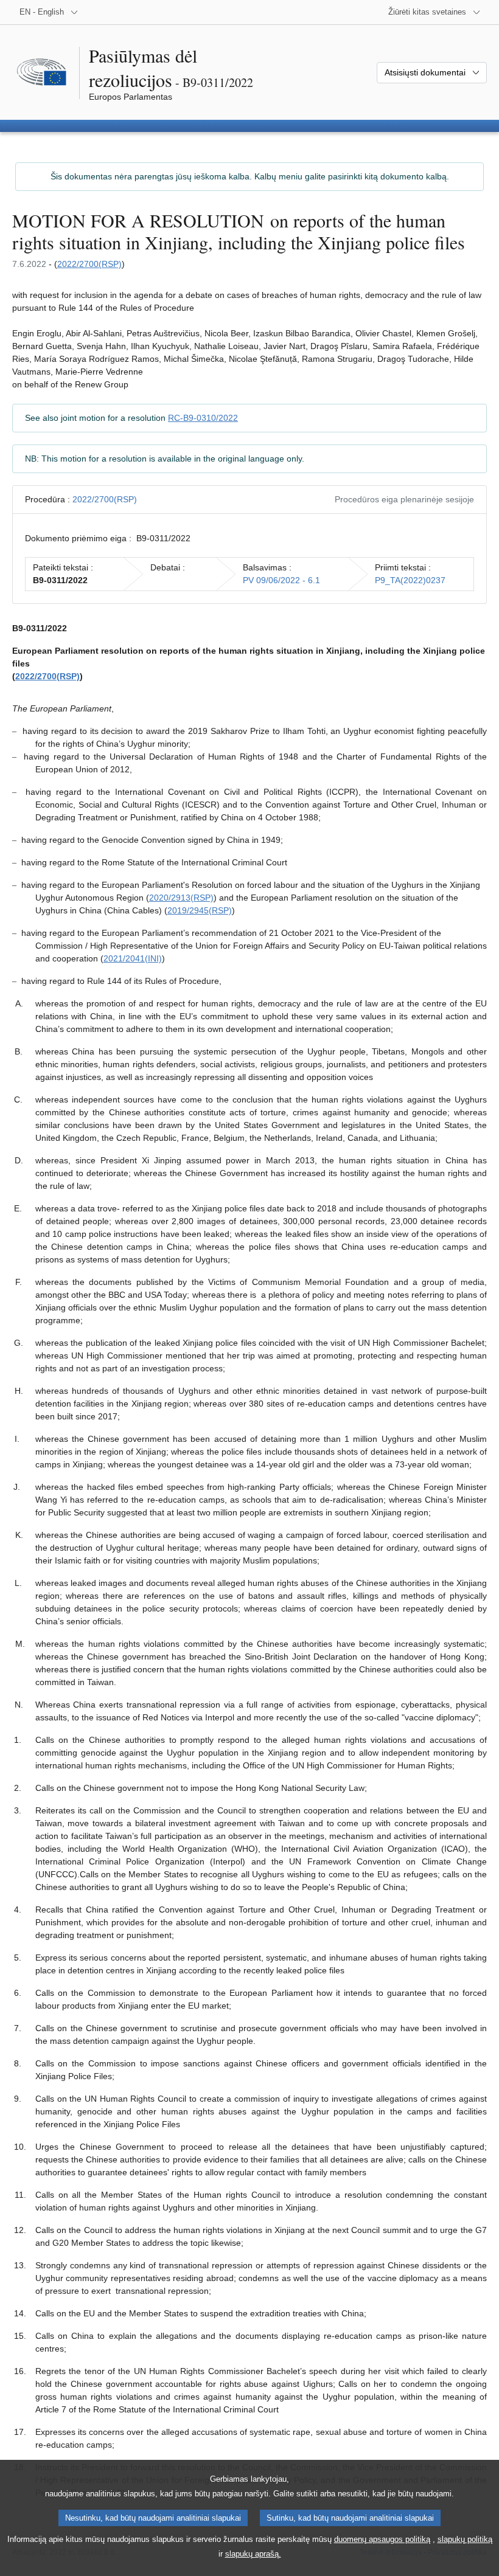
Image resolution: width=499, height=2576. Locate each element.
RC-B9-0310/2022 (203, 418)
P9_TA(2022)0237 (410, 580)
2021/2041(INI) (133, 958)
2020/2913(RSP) (181, 898)
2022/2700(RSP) (89, 264)
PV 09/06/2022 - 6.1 (281, 580)
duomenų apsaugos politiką (382, 2539)
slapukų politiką (465, 2539)
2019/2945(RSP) (200, 910)
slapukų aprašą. (253, 2554)
